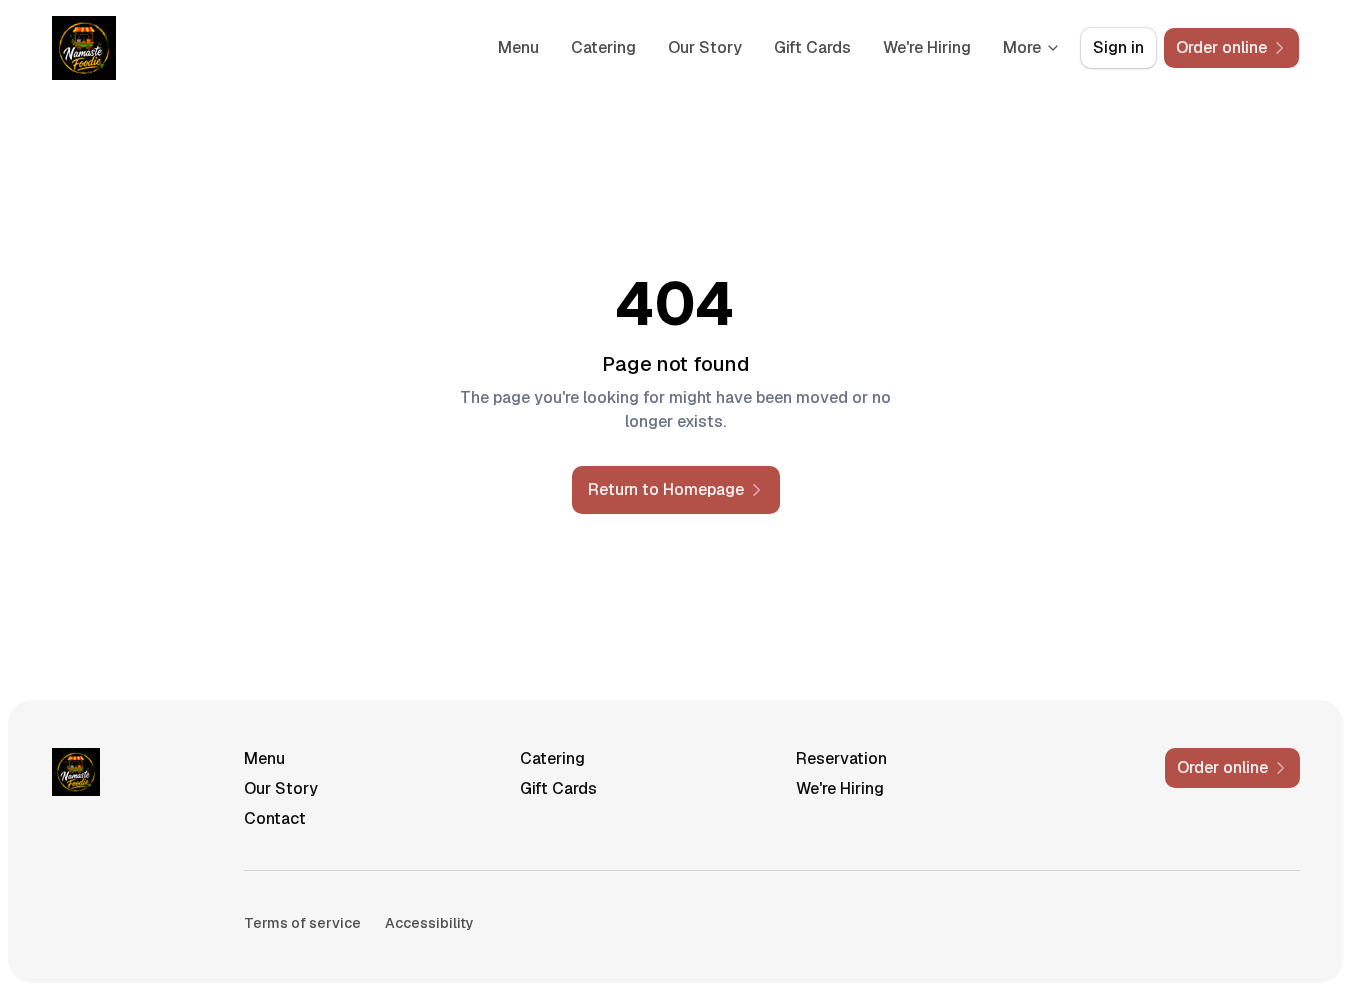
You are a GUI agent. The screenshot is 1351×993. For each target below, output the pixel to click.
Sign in (1118, 47)
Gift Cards (812, 47)
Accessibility (429, 923)
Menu (518, 47)
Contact (275, 818)
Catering (603, 47)
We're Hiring (927, 47)
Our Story (705, 47)
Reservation (841, 758)
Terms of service (302, 923)
